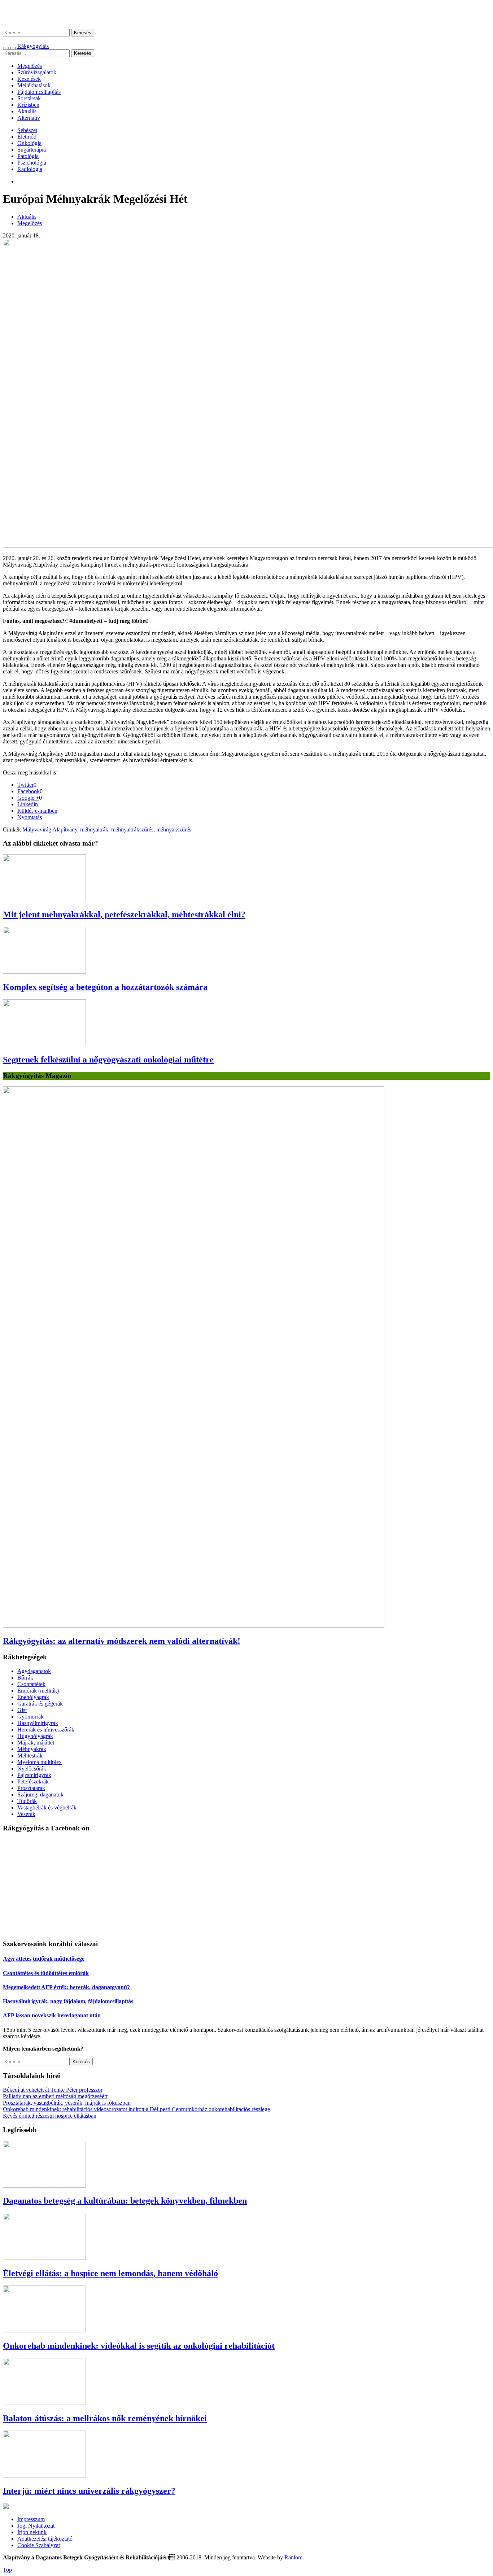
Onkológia (29, 143)
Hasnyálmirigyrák (38, 1723)
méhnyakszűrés (174, 829)
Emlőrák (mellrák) (38, 1691)
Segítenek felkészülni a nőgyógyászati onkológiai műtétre (108, 1060)
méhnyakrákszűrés (132, 829)
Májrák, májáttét (36, 1743)
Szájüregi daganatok (40, 1795)
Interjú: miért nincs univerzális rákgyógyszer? (89, 2491)
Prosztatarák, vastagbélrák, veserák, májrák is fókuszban (67, 2103)
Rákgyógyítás (247, 14)
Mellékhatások (34, 85)
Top (7, 2570)
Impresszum (31, 2519)
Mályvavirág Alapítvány (50, 829)
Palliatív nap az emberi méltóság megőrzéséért (55, 2096)
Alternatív (29, 118)
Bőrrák (25, 1678)
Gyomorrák (30, 1717)
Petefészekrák (33, 1782)
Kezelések (29, 79)
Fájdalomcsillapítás (39, 92)
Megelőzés (30, 66)
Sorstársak (29, 98)
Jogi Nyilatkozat (36, 2526)
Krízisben (28, 105)
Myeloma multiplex (40, 1762)
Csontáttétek (31, 1684)
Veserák (26, 1814)
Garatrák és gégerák (40, 1704)
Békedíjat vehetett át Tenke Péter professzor (53, 2090)
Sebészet (27, 130)
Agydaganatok (34, 1671)
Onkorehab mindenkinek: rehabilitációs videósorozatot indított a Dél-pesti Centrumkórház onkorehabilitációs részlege (136, 2109)
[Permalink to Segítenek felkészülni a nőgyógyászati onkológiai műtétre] (44, 1044)
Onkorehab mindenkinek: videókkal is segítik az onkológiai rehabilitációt (139, 2346)
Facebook (29, 791)
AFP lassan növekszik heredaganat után (52, 2015)
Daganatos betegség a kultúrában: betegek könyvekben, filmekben (125, 2201)
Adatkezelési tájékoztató (45, 2539)
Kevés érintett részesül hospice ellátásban (50, 2116)
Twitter (25, 785)
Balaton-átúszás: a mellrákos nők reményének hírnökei (105, 2418)
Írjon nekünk (32, 2532)
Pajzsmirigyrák (34, 1775)
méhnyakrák (94, 829)
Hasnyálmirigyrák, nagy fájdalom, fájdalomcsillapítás (68, 2001)
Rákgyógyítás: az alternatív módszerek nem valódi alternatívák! (122, 1641)
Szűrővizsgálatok (37, 72)
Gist (22, 1710)
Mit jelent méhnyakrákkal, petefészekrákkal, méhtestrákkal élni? (124, 914)
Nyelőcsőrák (32, 1769)
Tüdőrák (27, 1801)
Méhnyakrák (32, 1749)
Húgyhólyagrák (35, 1736)
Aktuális (27, 111)
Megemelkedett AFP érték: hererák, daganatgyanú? (66, 1987)
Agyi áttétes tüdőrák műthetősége (44, 1959)
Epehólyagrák (33, 1697)
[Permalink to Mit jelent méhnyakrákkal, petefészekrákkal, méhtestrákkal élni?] (44, 899)
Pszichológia (32, 163)
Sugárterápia (32, 150)
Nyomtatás (30, 817)
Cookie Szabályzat (39, 2545)
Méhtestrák (30, 1756)
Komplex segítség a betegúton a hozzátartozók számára (105, 987)
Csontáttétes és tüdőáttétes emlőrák (46, 1973)
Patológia (28, 156)
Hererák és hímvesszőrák (46, 1730)
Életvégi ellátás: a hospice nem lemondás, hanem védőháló (110, 2273)
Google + (28, 798)
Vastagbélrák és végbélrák (47, 1807)
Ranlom (293, 2557)
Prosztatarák (31, 1788)
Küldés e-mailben (37, 811)
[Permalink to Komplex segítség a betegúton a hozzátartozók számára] (44, 972)
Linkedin (28, 804)
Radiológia (30, 169)
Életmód (27, 137)
